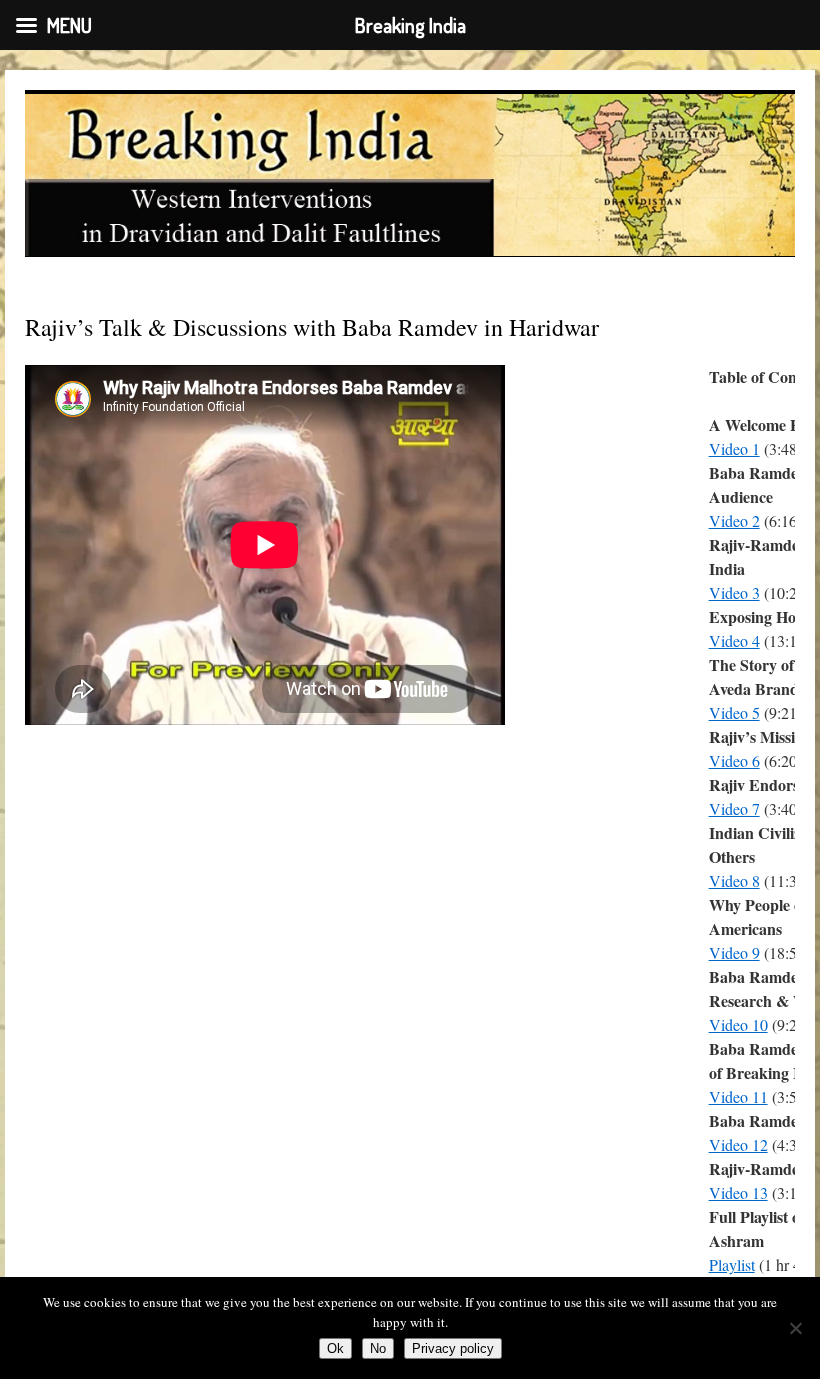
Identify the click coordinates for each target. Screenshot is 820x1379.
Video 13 (738, 1192)
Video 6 (734, 760)
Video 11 (738, 1096)
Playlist (732, 1264)
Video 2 (734, 520)
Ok (335, 1348)
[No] (795, 1328)
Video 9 (734, 952)
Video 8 (734, 880)
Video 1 (734, 448)
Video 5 (734, 712)
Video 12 (738, 1144)
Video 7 (734, 808)
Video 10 (738, 1024)
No (378, 1348)
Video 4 (734, 640)
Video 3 (734, 592)
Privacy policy (453, 1348)
